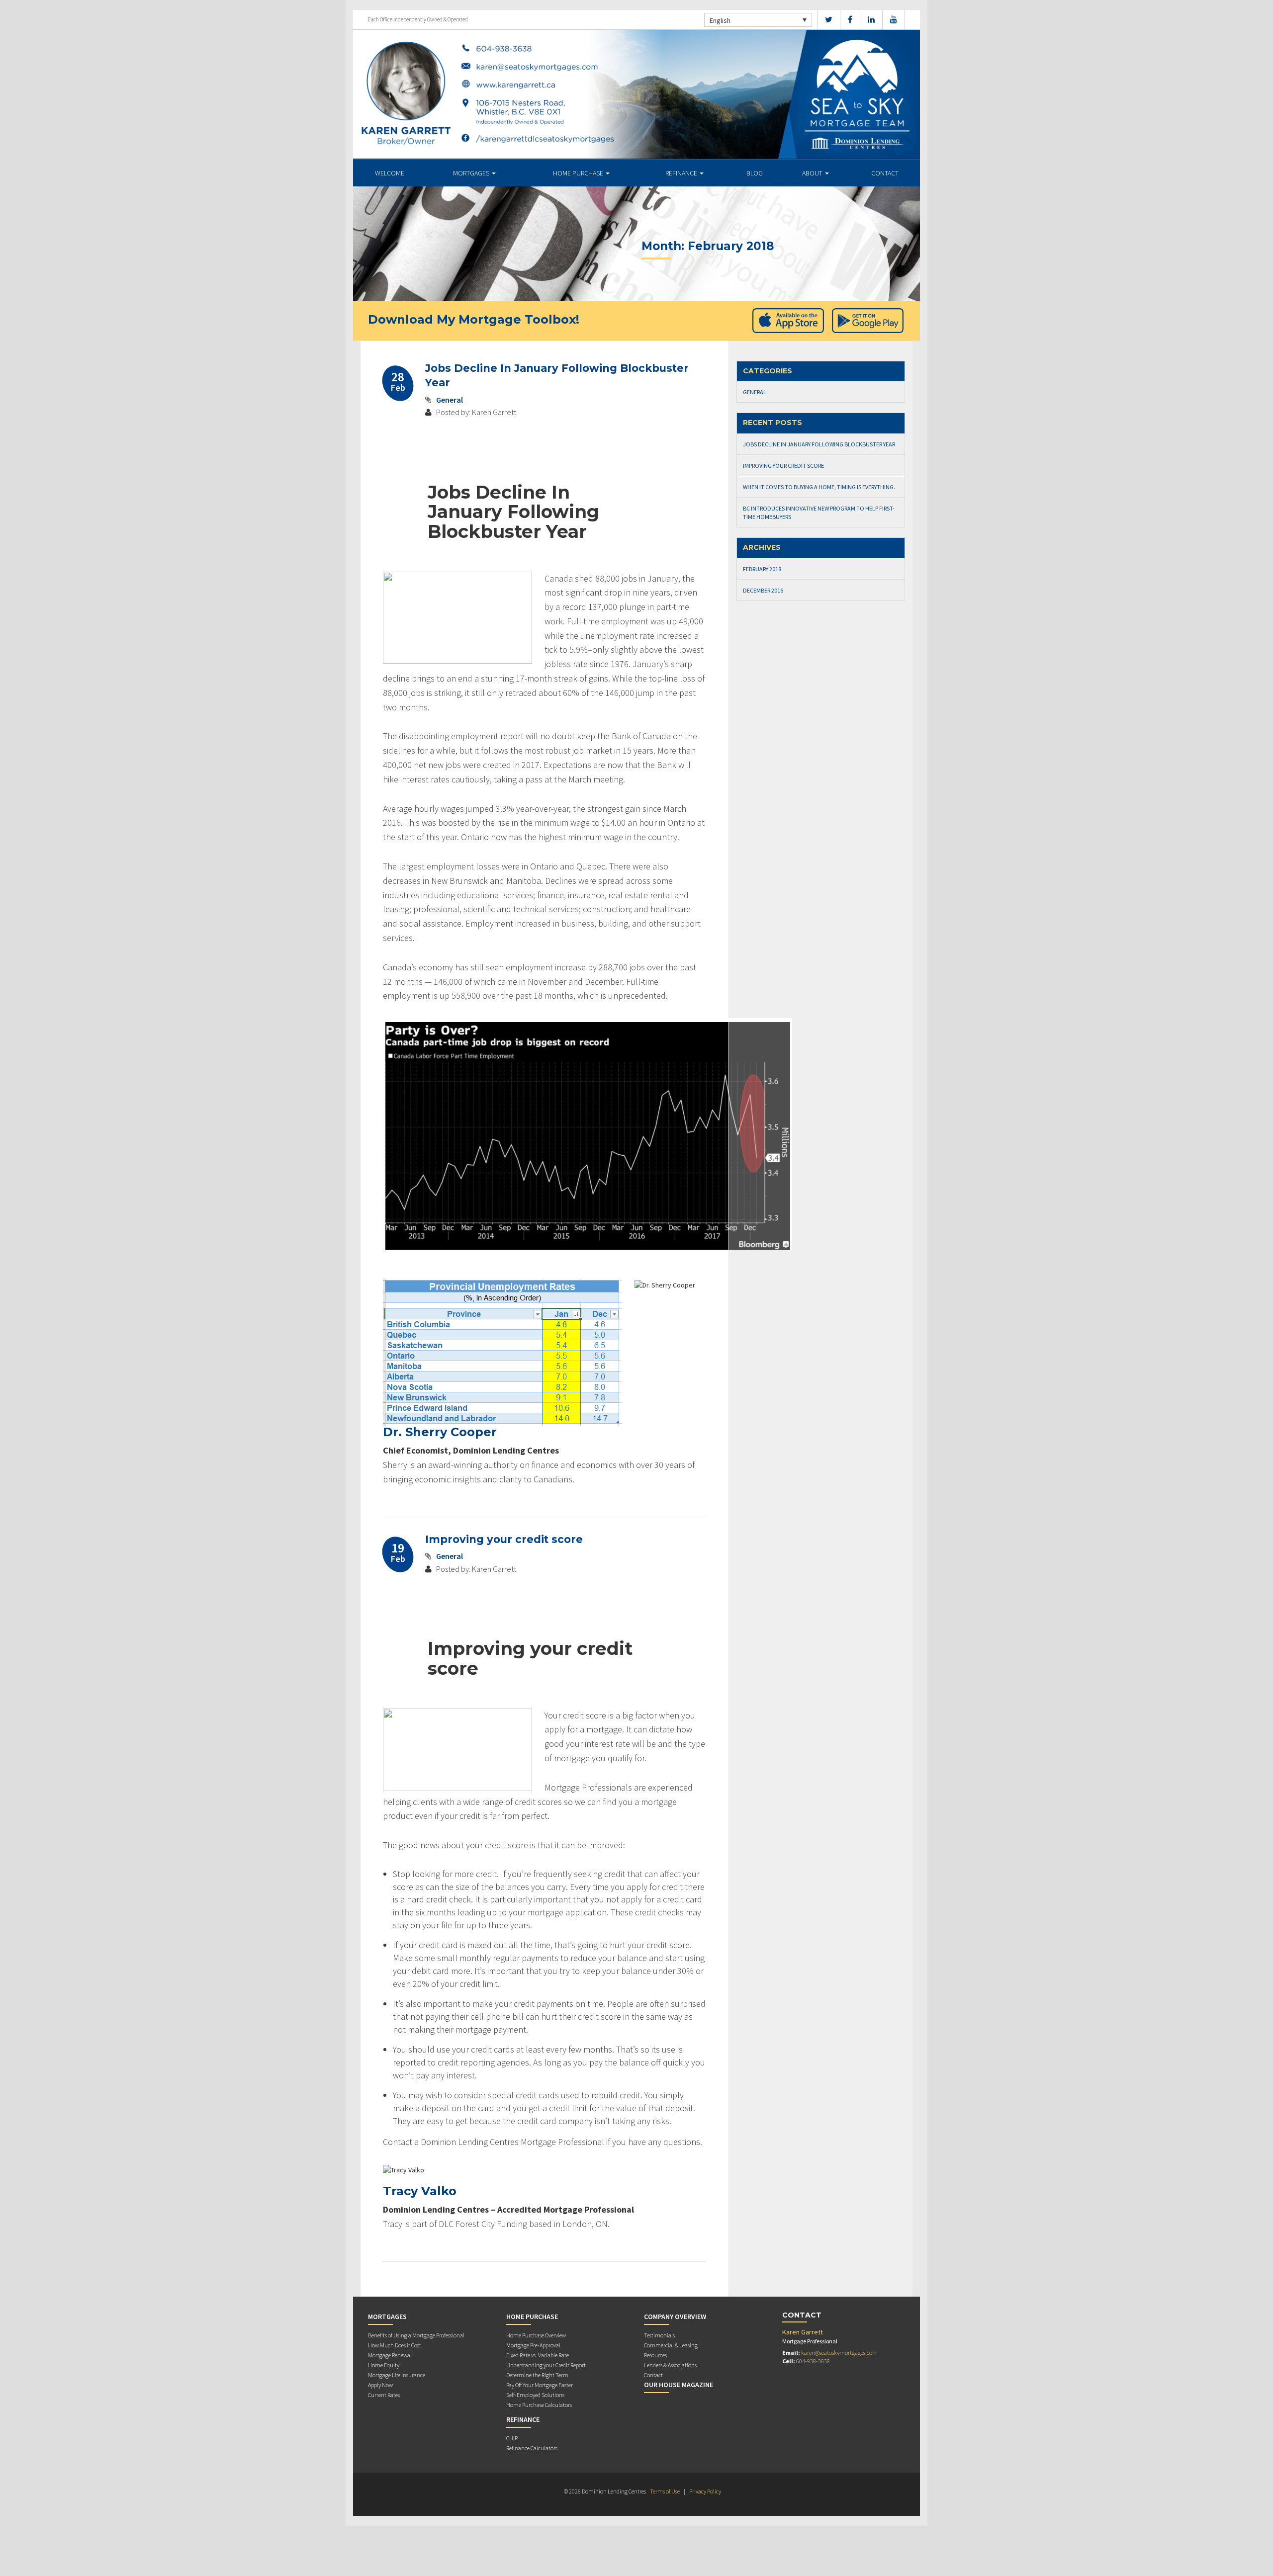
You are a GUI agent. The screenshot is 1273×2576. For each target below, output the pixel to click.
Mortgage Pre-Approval (533, 2345)
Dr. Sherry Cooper (440, 1432)
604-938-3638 (813, 2361)
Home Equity (384, 2365)
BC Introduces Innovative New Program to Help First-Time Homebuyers (819, 513)
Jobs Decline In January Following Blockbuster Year (819, 444)
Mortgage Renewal (390, 2355)
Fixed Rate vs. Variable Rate (538, 2355)
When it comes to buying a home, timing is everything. (819, 487)
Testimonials (659, 2335)
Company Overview (675, 2317)
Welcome (390, 173)
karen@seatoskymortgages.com (839, 2353)
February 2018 (762, 569)
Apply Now (380, 2385)
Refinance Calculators (532, 2448)
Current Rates (384, 2395)
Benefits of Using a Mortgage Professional (416, 2335)
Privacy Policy (705, 2491)
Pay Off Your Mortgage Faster (540, 2385)
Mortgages (472, 173)
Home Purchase (579, 173)
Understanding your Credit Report (546, 2365)
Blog (755, 173)
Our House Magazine (679, 2385)
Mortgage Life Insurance (397, 2375)
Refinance (682, 173)
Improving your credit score (504, 1539)
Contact (885, 173)
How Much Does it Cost (395, 2345)
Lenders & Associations (670, 2365)
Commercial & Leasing (671, 2345)
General (450, 400)
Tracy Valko (420, 2191)
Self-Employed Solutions (535, 2395)
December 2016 (763, 590)
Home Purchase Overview (536, 2335)
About (813, 173)
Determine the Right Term (537, 2375)
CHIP (512, 2438)
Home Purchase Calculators (539, 2405)
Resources (655, 2355)
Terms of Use (665, 2491)
